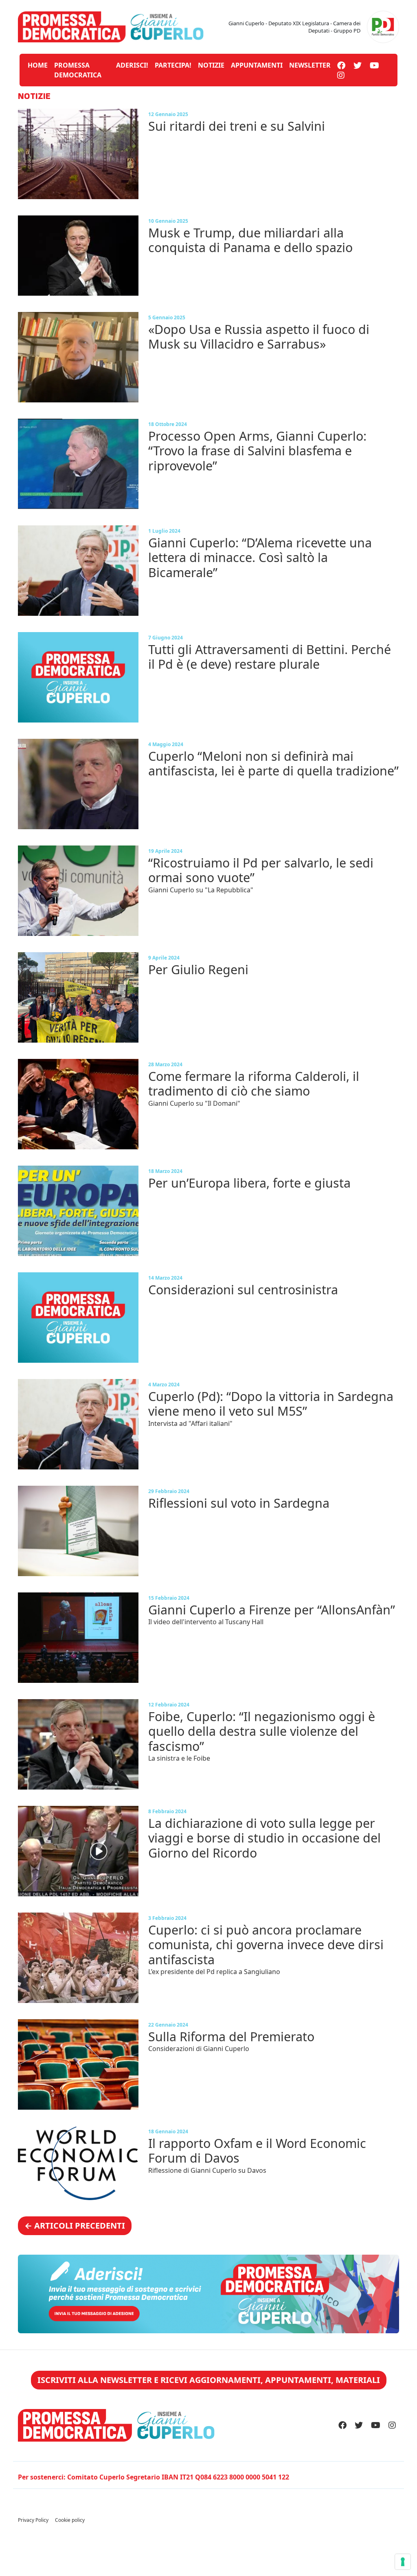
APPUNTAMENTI (257, 65)
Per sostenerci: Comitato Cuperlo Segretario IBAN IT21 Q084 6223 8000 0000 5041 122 (154, 2477)
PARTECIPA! (173, 65)
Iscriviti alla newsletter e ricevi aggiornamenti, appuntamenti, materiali (209, 2380)
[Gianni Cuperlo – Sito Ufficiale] (111, 26)
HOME (38, 65)
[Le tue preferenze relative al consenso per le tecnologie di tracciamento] (403, 2562)
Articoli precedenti (75, 2226)
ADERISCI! (132, 65)
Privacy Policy (33, 2520)
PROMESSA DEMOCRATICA (78, 70)
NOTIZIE (211, 65)
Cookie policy (70, 2520)
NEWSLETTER (310, 65)
